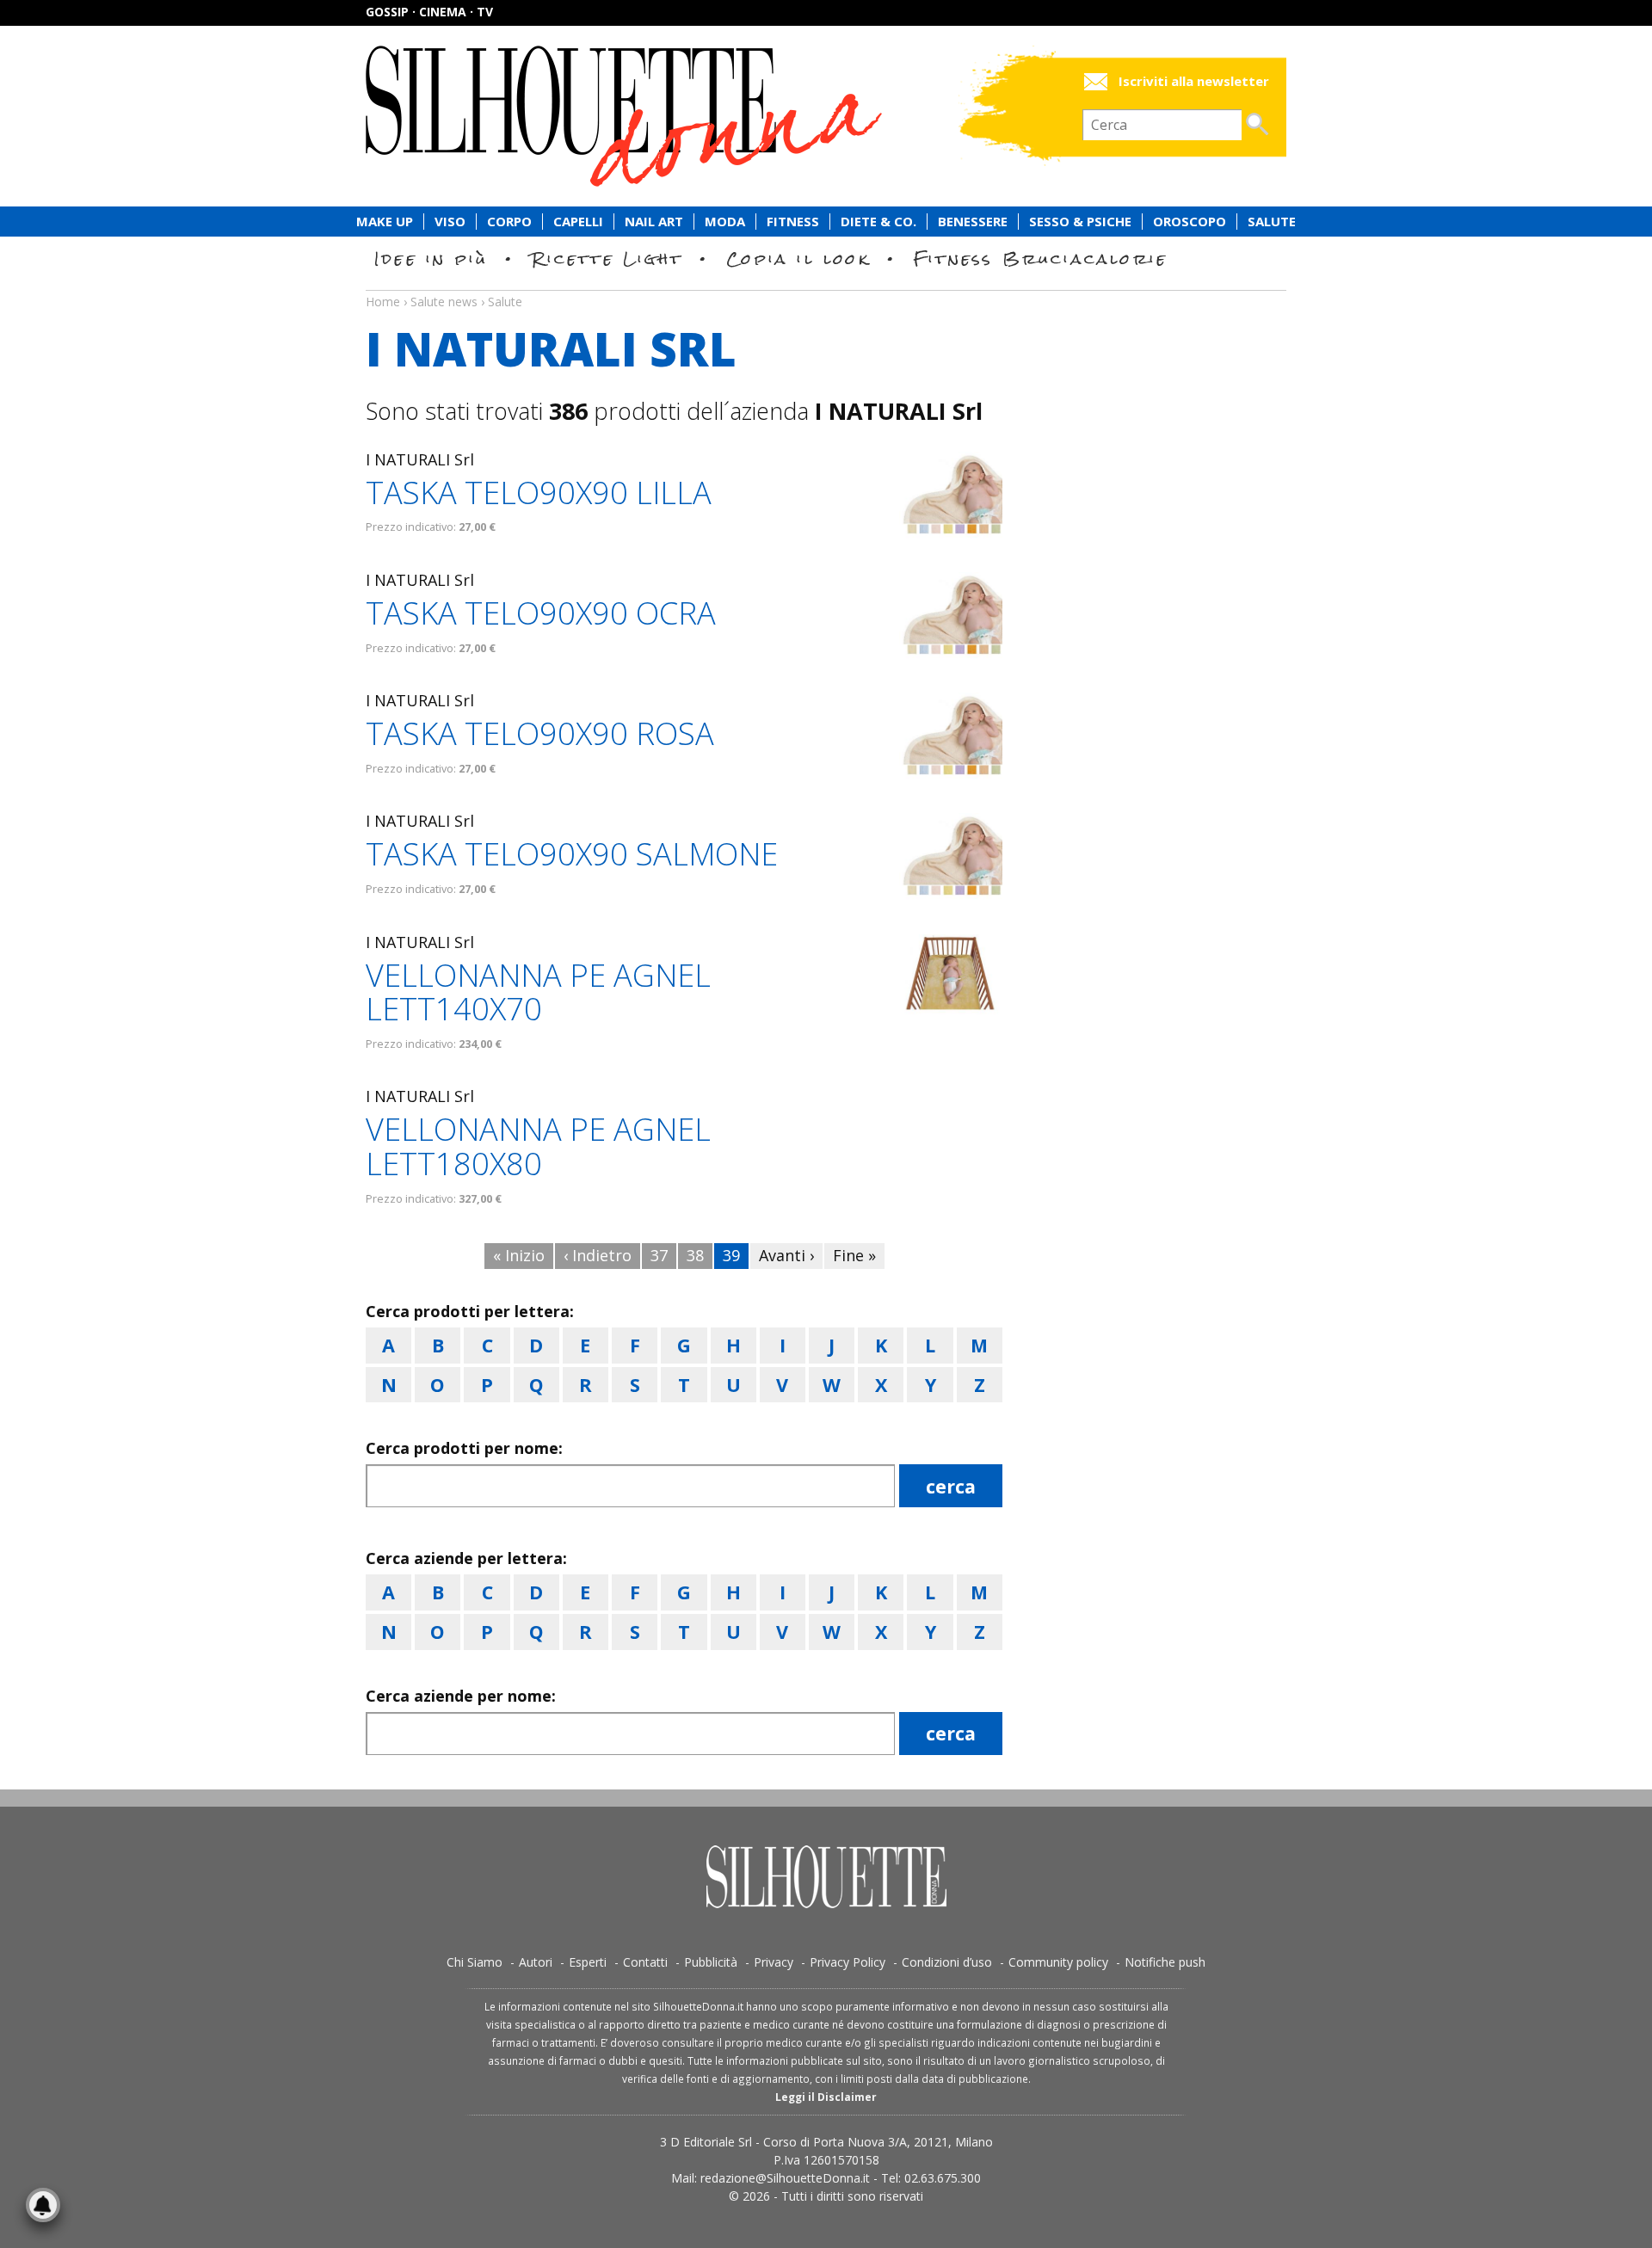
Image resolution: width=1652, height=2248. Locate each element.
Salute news (826, 286)
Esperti (588, 1962)
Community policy (1058, 1962)
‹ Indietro (598, 1255)
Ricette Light (607, 259)
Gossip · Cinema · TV (429, 12)
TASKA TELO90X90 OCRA (541, 613)
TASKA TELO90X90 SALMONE (572, 854)
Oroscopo (1190, 222)
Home (383, 302)
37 (659, 1255)
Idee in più (431, 259)
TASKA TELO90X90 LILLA (539, 493)
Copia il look (798, 259)
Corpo (509, 222)
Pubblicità (711, 1962)
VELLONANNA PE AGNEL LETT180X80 (538, 1146)
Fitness (793, 222)
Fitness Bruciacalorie (1041, 259)
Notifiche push (1165, 1962)
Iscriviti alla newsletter (1194, 81)
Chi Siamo (475, 1962)
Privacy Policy (848, 1962)
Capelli (578, 222)
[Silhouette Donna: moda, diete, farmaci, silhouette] (697, 116)
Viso (450, 222)
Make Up (385, 222)
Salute (1272, 222)
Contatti (645, 1962)
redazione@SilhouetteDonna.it (785, 2178)
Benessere (973, 222)
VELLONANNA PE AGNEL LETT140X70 (538, 992)
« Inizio (519, 1255)
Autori (536, 1962)
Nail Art (654, 222)
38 (695, 1255)
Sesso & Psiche (1080, 222)
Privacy (774, 1962)
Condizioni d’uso (947, 1962)
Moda (725, 222)
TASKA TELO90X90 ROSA (540, 733)
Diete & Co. (878, 222)
